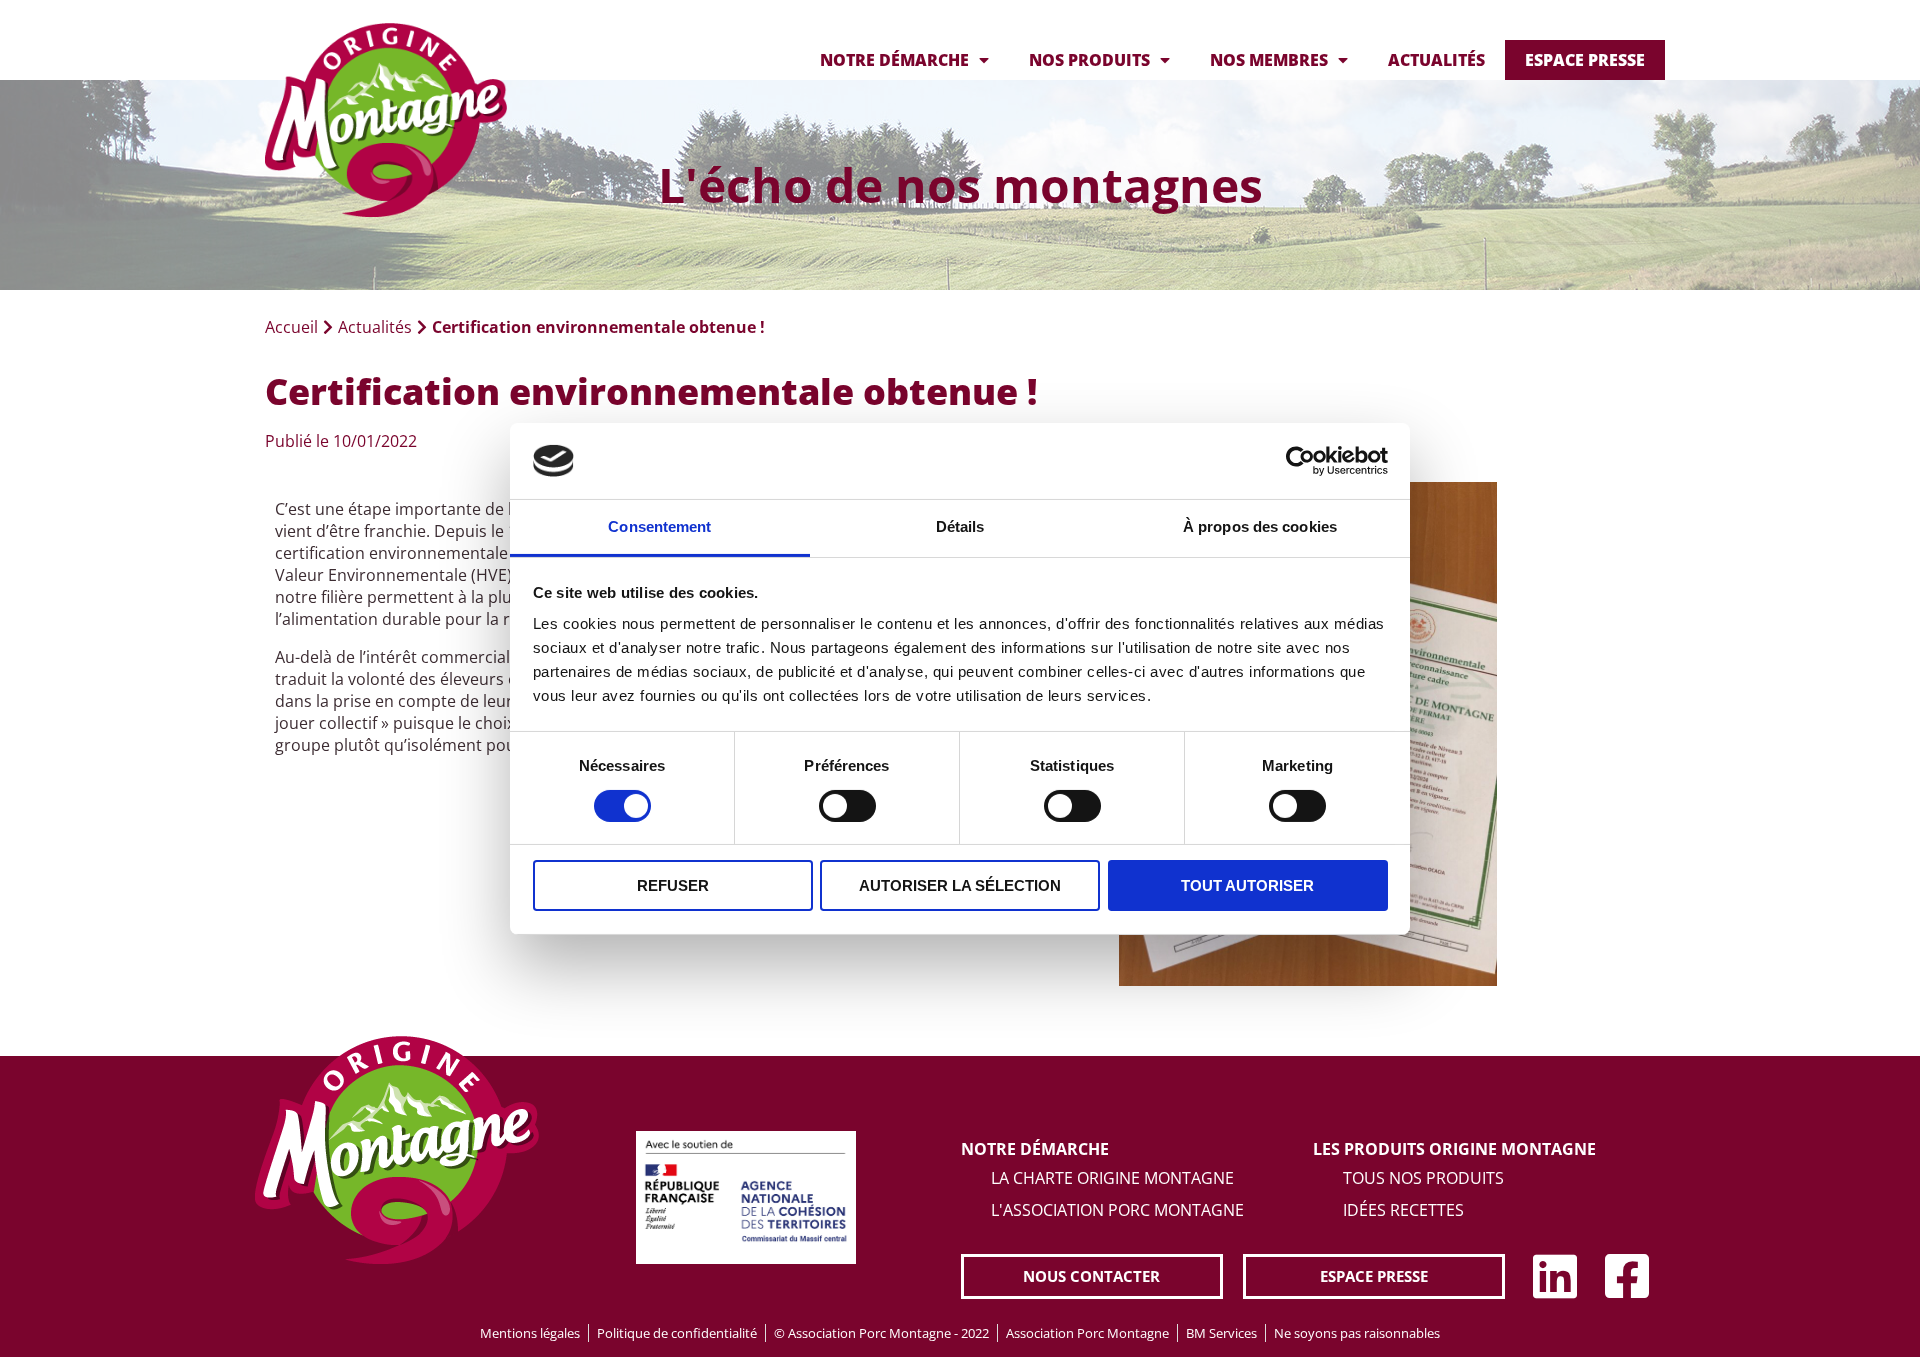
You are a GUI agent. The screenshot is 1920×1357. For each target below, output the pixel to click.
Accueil (291, 327)
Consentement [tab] (659, 526)
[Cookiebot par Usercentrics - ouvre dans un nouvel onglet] (1300, 461)
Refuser (673, 885)
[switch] (847, 806)
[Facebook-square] (1627, 1276)
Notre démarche (894, 60)
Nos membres (1269, 60)
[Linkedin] (1555, 1276)
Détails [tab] (960, 526)
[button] (1092, 1276)
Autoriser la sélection (960, 885)
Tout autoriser (1247, 885)
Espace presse (1585, 60)
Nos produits (1089, 60)
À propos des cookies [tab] (1260, 526)
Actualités (1436, 60)
